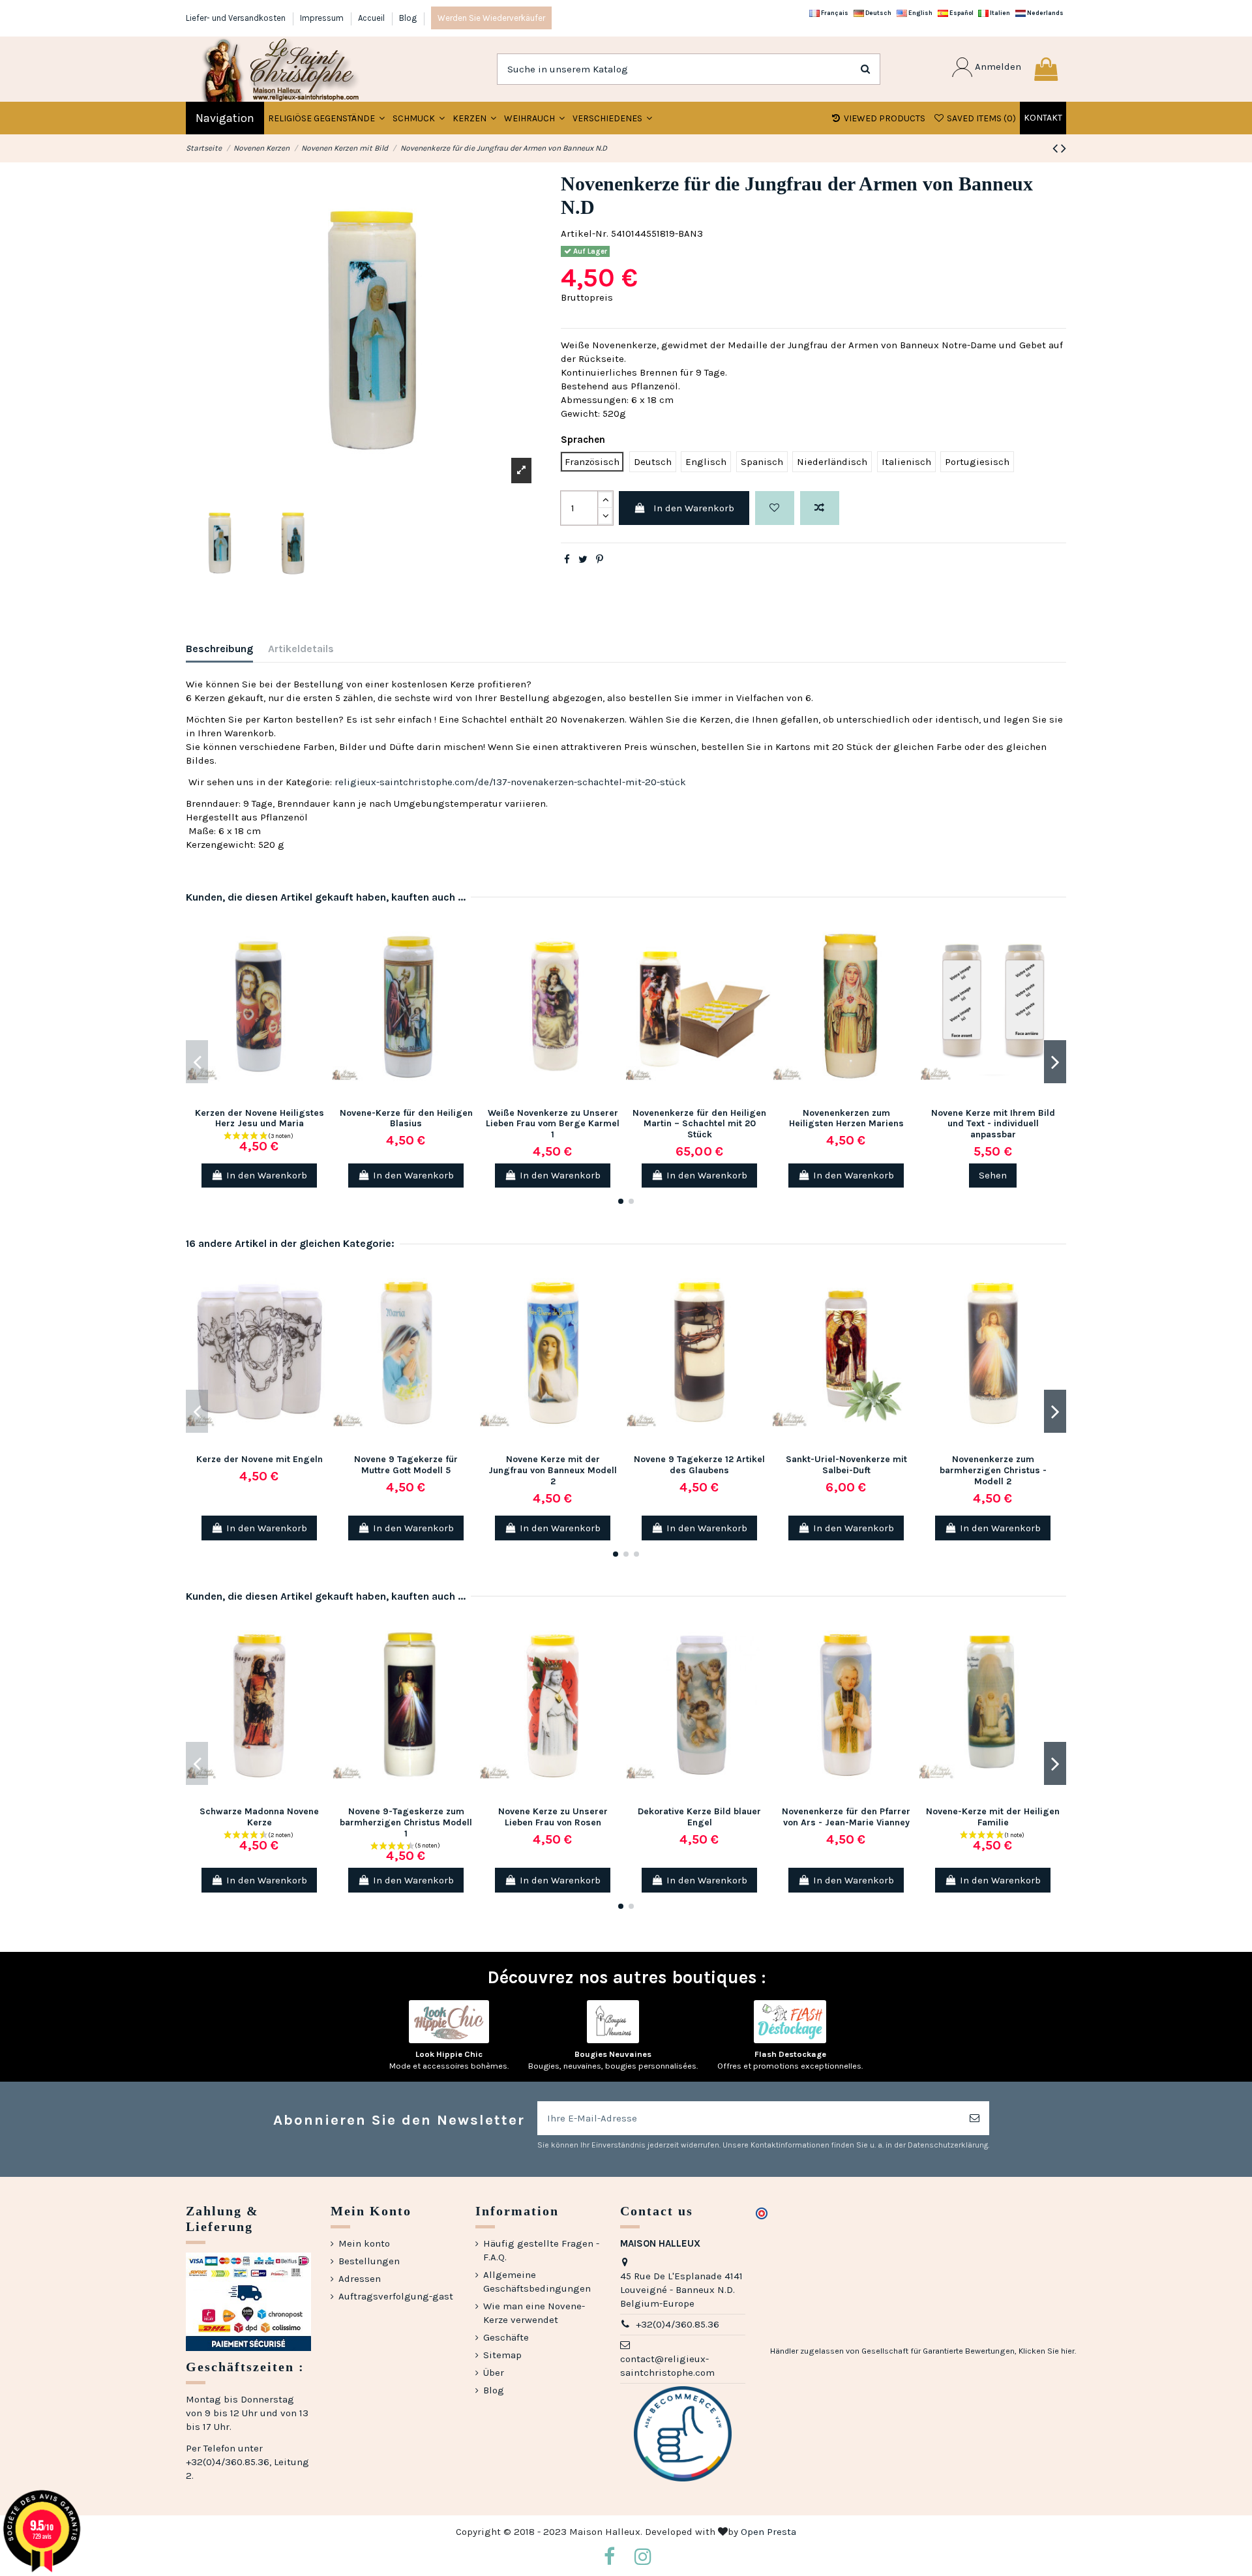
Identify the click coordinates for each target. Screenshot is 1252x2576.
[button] (419, 118)
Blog (408, 18)
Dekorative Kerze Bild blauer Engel (699, 1817)
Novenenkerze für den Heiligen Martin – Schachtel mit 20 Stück (699, 1124)
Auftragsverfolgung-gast (396, 2296)
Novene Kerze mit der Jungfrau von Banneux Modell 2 (553, 1470)
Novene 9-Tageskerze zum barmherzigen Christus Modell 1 (406, 1822)
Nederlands (1045, 13)
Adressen (360, 2279)
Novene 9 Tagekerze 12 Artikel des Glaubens (699, 1465)
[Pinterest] (600, 560)
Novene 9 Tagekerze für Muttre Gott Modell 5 (406, 1465)
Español (961, 13)
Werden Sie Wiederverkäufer (491, 18)
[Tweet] (583, 560)
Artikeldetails (301, 649)
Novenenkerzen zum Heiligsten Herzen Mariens (846, 1118)
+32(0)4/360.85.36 (678, 2324)
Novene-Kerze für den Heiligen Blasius (406, 1118)
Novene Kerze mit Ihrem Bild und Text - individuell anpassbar (993, 1124)
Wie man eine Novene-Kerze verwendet (534, 2313)
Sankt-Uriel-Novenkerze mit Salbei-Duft (846, 1465)
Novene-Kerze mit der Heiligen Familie (993, 1817)
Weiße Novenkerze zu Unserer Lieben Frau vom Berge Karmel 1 (553, 1124)
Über (494, 2373)
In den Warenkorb (694, 508)
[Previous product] (1057, 148)
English (920, 13)
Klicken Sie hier (1047, 2351)
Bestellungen (369, 2261)
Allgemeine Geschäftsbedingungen (537, 2282)
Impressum (323, 18)
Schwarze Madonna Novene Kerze (259, 1817)
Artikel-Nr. (585, 233)
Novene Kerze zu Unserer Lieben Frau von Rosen (553, 1817)
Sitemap (502, 2355)
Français (834, 13)
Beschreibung (219, 649)
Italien (999, 13)
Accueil (372, 18)
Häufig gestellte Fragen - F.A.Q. (541, 2250)
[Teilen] (567, 560)
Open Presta (768, 2532)
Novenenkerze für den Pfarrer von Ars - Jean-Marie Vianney (846, 1817)
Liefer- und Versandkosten (237, 18)
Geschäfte (506, 2337)
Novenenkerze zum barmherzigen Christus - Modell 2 (993, 1470)
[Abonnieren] (975, 2119)
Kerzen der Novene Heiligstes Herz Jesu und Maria (260, 1118)
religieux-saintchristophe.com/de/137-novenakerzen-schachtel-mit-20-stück (510, 782)
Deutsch (878, 13)
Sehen (993, 1175)
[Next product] (1064, 148)
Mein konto (364, 2243)
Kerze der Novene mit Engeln (260, 1459)
